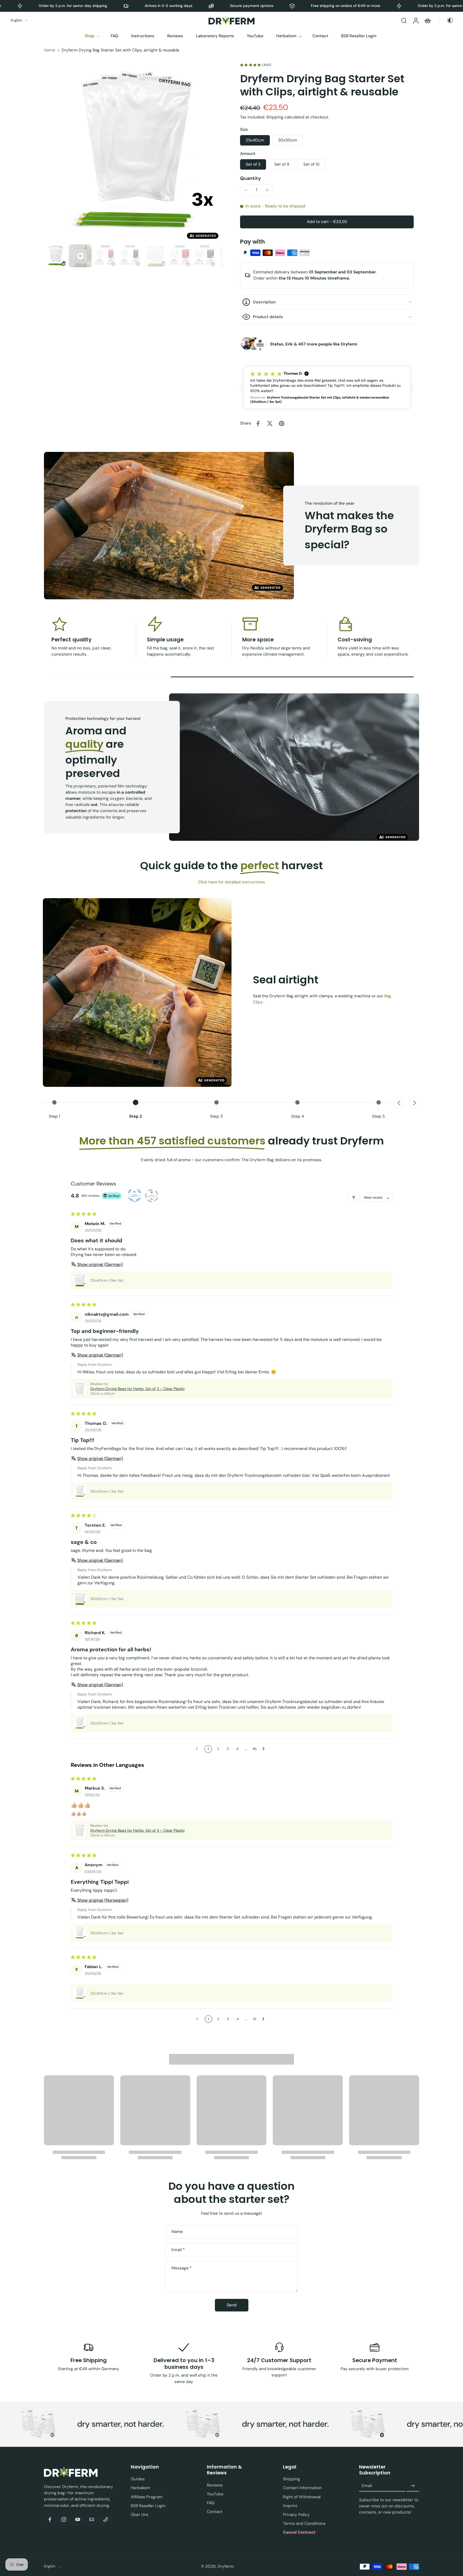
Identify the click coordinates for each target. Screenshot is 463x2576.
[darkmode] (448, 20)
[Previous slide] (399, 1103)
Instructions (143, 36)
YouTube (255, 36)
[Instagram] (64, 2519)
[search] (404, 20)
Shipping (275, 117)
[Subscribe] (413, 2486)
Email (178, 2250)
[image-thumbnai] (55, 256)
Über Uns (140, 2515)
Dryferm (226, 2566)
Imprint (290, 2506)
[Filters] (354, 1198)
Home (50, 50)
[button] (327, 222)
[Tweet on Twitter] (270, 423)
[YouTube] (78, 2519)
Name (177, 2232)
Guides (138, 2479)
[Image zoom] (133, 153)
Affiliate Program (147, 2497)
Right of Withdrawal (302, 2497)
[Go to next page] (265, 1749)
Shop (90, 36)
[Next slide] (414, 1103)
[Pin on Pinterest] (282, 423)
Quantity (251, 178)
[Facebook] (50, 2519)
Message (182, 2268)
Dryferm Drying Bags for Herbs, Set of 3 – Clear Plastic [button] (138, 1389)
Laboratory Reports (215, 36)
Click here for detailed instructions (231, 882)
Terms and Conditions (304, 2524)
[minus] (246, 190)
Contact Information (302, 2488)
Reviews (175, 36)
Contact (320, 36)
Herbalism (286, 36)
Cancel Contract (299, 2533)
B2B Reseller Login (359, 36)
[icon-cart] (427, 20)
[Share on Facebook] (258, 423)
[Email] (92, 2519)
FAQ (114, 36)
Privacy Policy (296, 2515)
